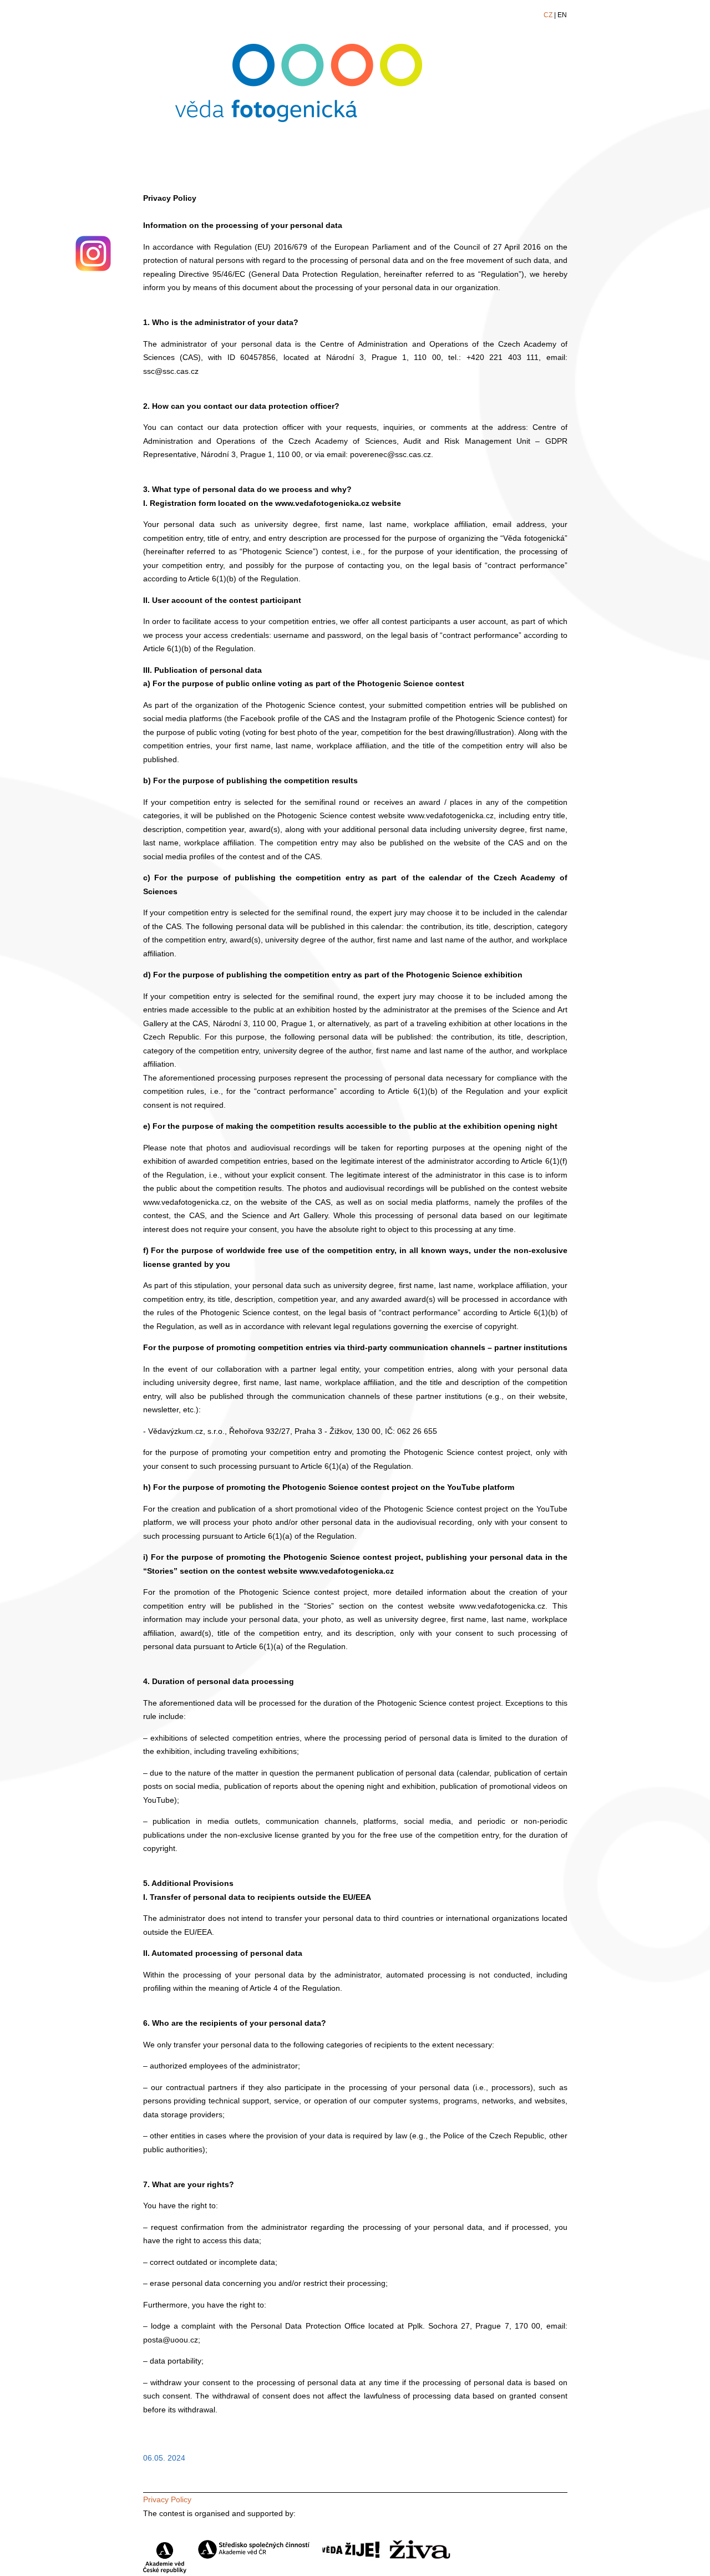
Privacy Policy (167, 2499)
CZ (548, 15)
